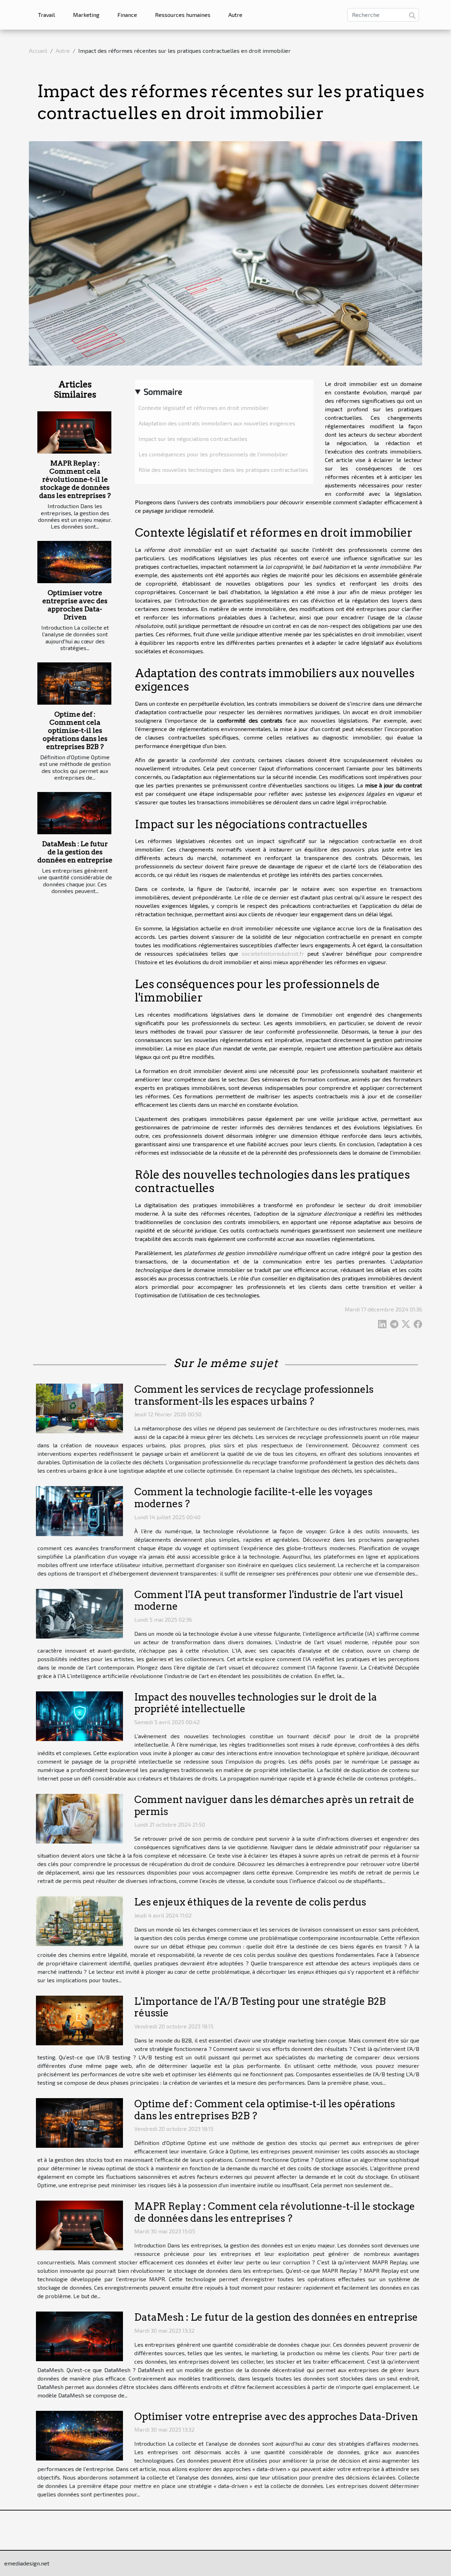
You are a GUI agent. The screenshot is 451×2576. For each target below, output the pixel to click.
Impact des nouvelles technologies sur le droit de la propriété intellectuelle (256, 1703)
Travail (47, 15)
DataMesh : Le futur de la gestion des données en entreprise (75, 852)
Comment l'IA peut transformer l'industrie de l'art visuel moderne (269, 1601)
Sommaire (163, 391)
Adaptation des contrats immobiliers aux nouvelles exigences (217, 423)
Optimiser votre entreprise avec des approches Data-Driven (75, 605)
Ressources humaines (183, 15)
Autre (235, 15)
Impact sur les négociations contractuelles (193, 439)
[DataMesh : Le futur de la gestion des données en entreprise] (74, 813)
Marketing (86, 15)
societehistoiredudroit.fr (273, 953)
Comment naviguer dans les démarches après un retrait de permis (274, 1805)
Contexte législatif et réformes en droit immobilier (204, 408)
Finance (127, 15)
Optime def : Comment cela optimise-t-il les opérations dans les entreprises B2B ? (75, 731)
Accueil (38, 51)
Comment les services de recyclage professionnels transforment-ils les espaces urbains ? (254, 1395)
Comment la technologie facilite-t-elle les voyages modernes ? (253, 1498)
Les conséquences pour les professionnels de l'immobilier (213, 454)
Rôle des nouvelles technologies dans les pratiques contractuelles (223, 470)
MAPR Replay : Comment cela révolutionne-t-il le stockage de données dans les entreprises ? (75, 479)
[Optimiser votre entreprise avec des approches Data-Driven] (74, 562)
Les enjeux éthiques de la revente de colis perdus (250, 1902)
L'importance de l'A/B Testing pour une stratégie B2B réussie (260, 2007)
